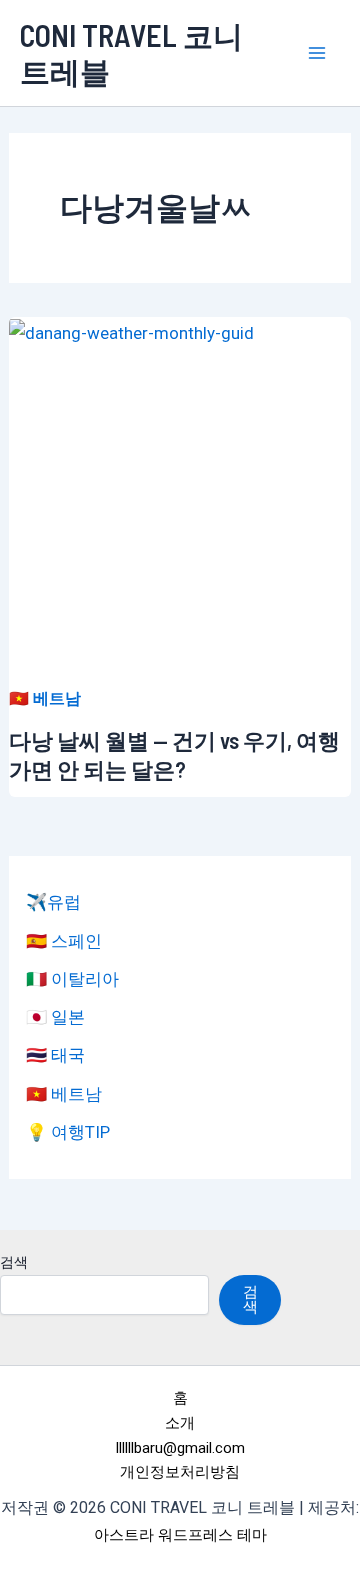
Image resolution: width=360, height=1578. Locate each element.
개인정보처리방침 (180, 1472)
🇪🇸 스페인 (64, 941)
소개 (180, 1423)
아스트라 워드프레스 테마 (180, 1535)
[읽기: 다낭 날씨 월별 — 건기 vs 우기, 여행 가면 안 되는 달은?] (131, 331)
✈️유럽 (53, 902)
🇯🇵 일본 (55, 1017)
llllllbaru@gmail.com (180, 1448)
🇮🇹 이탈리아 (72, 979)
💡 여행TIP (68, 1132)
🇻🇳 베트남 (45, 698)
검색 (14, 1262)
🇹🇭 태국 (55, 1055)
